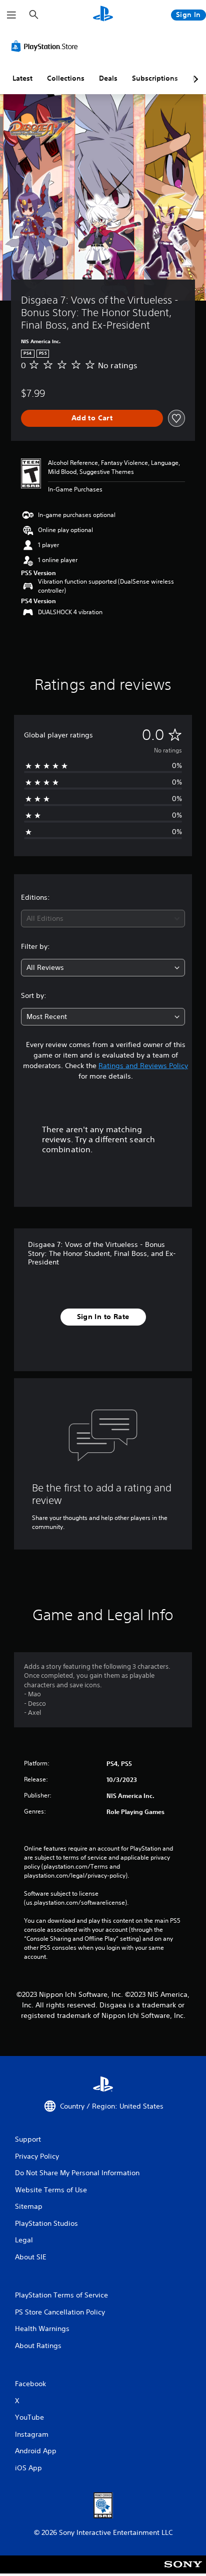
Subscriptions (155, 78)
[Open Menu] (11, 15)
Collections (66, 78)
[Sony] (183, 2571)
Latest (22, 78)
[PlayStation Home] (103, 15)
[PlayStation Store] (46, 46)
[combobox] (103, 919)
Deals (108, 78)
